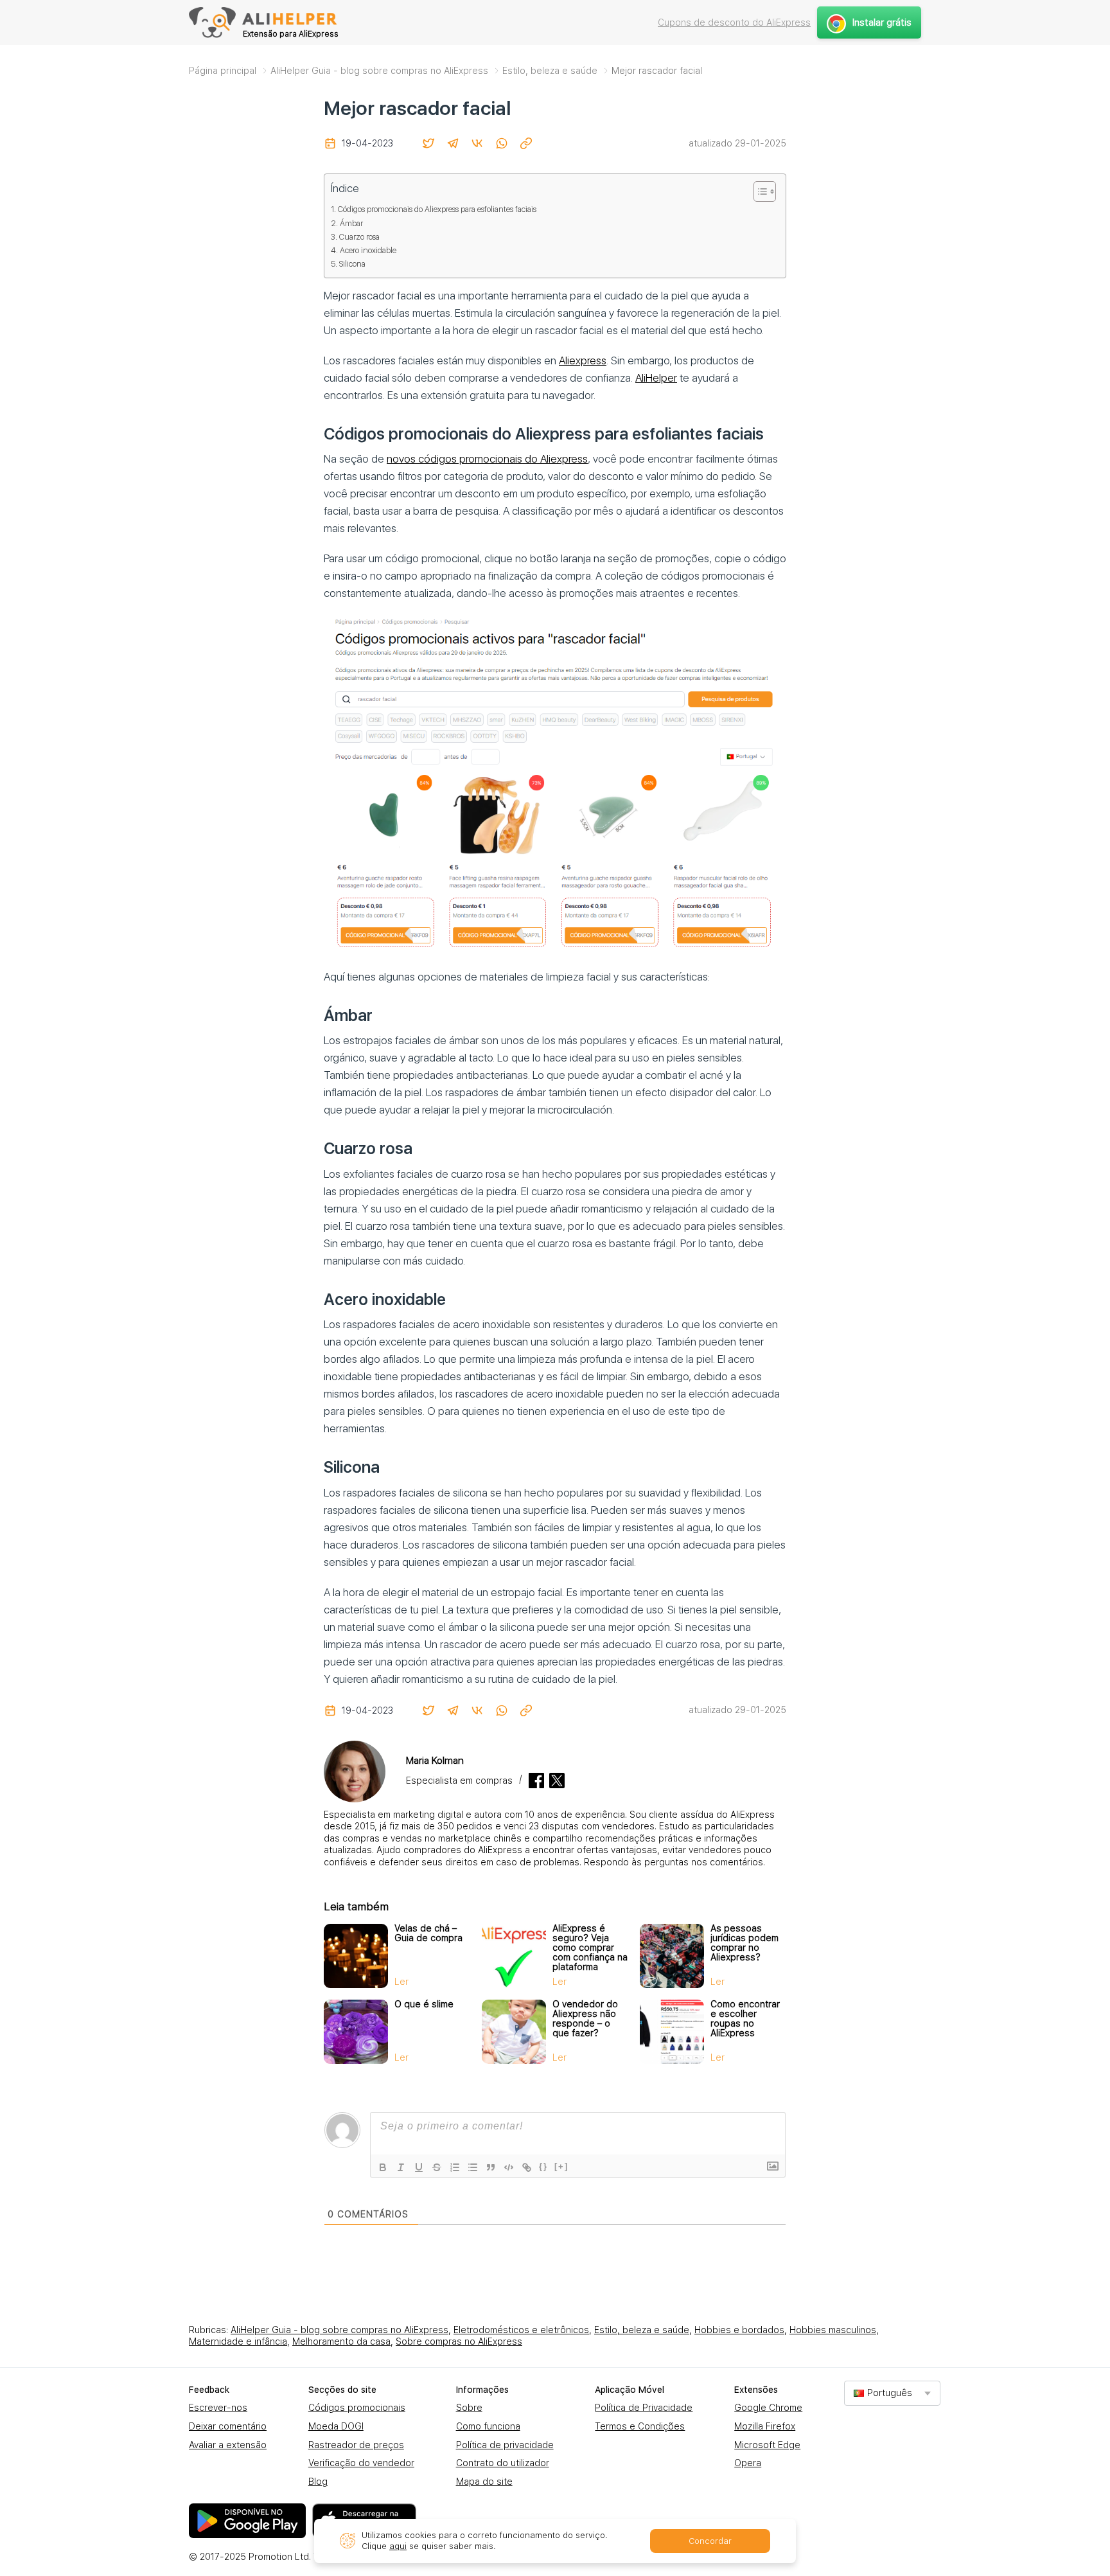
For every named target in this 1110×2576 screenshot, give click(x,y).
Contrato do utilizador (503, 2463)
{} (543, 2166)
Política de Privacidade (644, 2408)
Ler (401, 1982)
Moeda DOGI (336, 2426)
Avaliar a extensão (228, 2445)
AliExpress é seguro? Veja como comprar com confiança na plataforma (590, 1948)
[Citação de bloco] (491, 2167)
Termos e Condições (640, 2426)
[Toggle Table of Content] (758, 191)
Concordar (710, 2541)
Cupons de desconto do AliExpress (734, 22)
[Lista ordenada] (455, 2167)
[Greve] (437, 2167)
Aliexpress (583, 360)
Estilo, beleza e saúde (642, 2330)
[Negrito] (383, 2167)
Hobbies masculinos (833, 2330)
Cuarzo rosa (359, 237)
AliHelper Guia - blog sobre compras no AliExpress (339, 2330)
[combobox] (892, 2393)
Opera (748, 2463)
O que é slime (424, 2004)
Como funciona (488, 2426)
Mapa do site (484, 2482)
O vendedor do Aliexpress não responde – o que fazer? (585, 2019)
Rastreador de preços (356, 2445)
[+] (561, 2166)
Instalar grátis (882, 22)
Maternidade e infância (238, 2341)
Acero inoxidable (368, 250)
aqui (398, 2546)
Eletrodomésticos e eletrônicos (521, 2330)
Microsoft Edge (767, 2445)
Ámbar (351, 223)
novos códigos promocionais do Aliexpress (487, 459)
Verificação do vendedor (361, 2463)
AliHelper (656, 378)
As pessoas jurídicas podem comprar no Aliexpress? (744, 1943)
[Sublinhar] (419, 2167)
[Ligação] (527, 2167)
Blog (318, 2482)
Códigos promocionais (357, 2408)
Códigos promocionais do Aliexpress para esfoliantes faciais (437, 209)
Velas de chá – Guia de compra (428, 1933)
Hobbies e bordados (739, 2330)
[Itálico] (401, 2167)
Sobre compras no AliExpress (459, 2341)
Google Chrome (768, 2408)
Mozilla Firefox (765, 2426)
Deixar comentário (228, 2426)
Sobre (469, 2408)
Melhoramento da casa (341, 2341)
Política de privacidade (505, 2445)
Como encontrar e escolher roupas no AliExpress (745, 2019)
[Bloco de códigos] (509, 2167)
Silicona (352, 264)
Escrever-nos (218, 2408)
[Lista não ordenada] (473, 2167)
